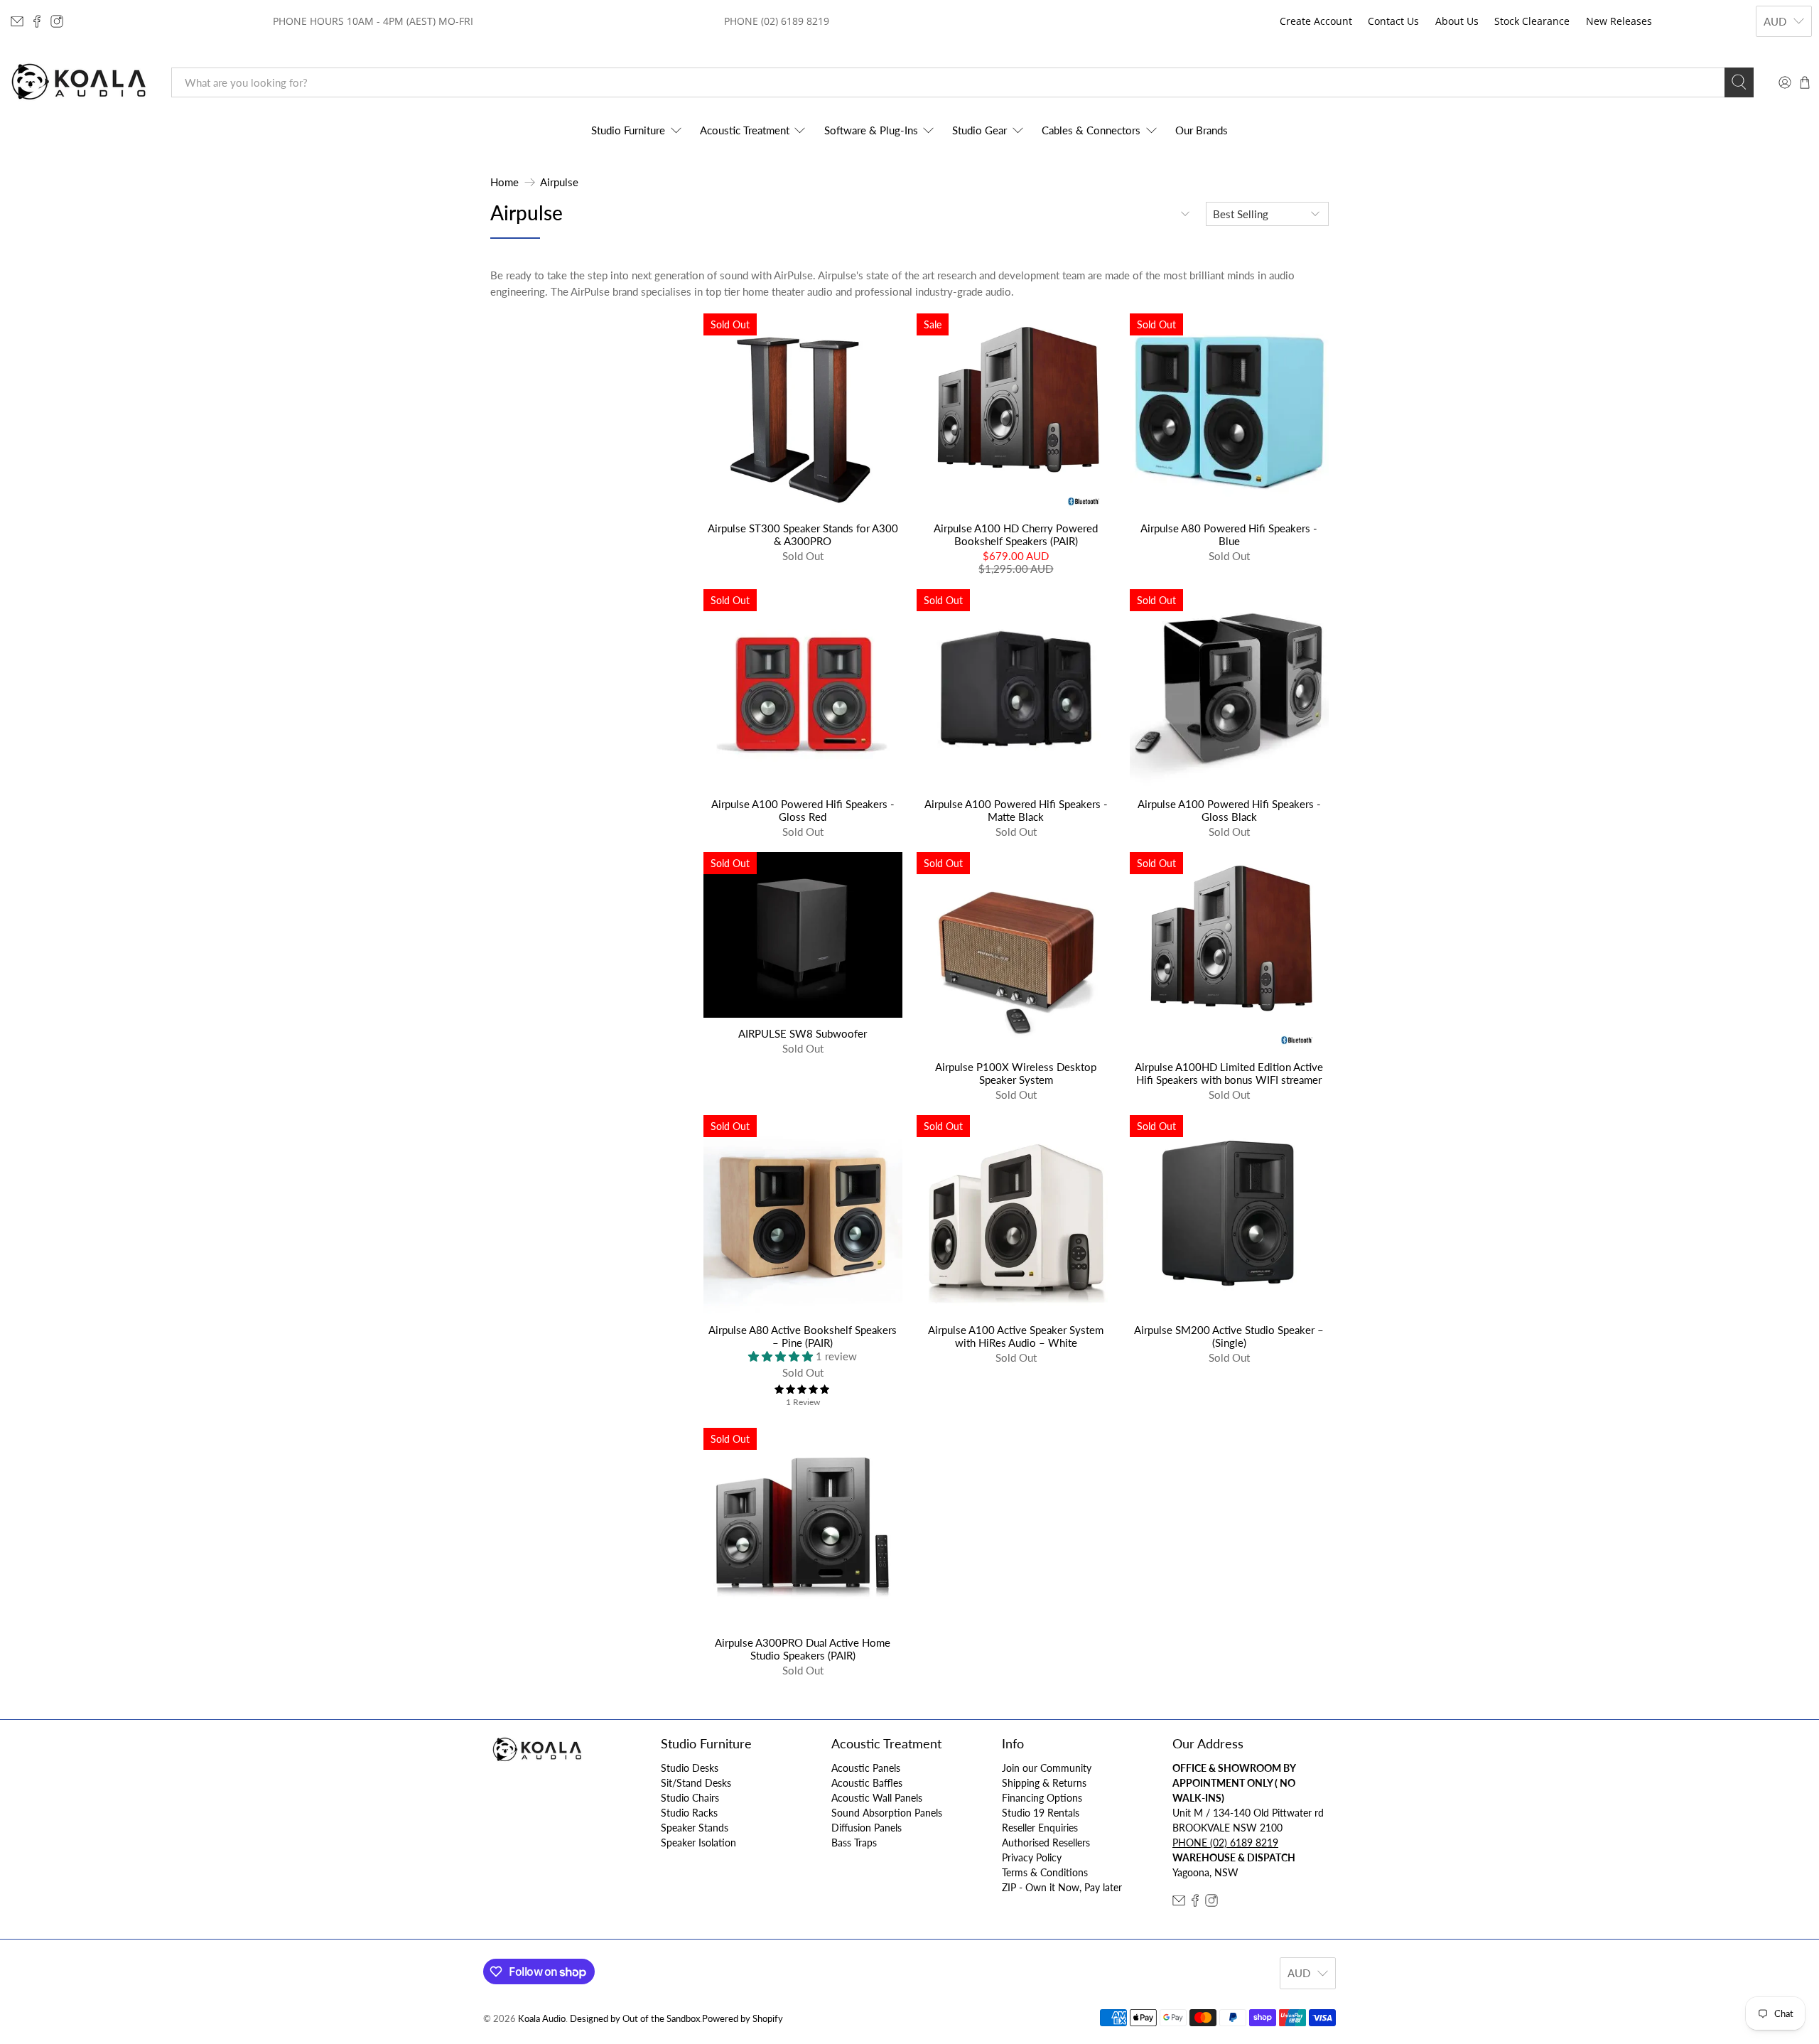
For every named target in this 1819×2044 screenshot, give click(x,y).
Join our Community (1047, 1768)
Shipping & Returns (1044, 1783)
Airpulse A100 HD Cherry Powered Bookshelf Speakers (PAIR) (1016, 534)
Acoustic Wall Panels (877, 1798)
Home (504, 182)
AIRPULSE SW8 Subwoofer (803, 1033)
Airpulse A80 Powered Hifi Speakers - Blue (1229, 534)
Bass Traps (854, 1843)
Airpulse (559, 182)
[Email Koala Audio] (17, 21)
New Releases (1619, 21)
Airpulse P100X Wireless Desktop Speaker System (1016, 1073)
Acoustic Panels (866, 1768)
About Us (1457, 21)
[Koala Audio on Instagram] (57, 21)
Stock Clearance (1532, 21)
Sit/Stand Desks (696, 1783)
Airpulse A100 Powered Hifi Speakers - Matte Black (1016, 810)
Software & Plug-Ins (871, 130)
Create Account (1316, 21)
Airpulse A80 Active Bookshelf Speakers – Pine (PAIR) (803, 1336)
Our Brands (1202, 130)
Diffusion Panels (867, 1828)
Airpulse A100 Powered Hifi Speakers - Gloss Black (1229, 810)
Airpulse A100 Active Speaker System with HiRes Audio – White (1016, 1336)
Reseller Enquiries (1040, 1828)
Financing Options (1042, 1798)
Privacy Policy (1032, 1857)
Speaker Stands (695, 1828)
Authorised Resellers (1046, 1843)
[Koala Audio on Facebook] (37, 21)
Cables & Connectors (1091, 130)
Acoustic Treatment (745, 130)
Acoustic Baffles (867, 1783)
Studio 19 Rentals (1041, 1813)
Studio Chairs (690, 1798)
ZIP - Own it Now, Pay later (1062, 1887)
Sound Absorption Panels (887, 1813)
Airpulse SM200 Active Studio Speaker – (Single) (1229, 1336)
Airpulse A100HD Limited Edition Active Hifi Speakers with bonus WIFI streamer (1229, 1073)
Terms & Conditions (1045, 1872)
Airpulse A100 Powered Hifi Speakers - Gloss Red (803, 810)
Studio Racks (689, 1813)
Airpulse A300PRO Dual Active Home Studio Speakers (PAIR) (803, 1649)
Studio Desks (690, 1768)
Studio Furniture (628, 130)
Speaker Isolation (698, 1843)
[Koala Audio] (79, 82)
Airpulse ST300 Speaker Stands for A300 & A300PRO (803, 534)
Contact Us (1393, 21)
